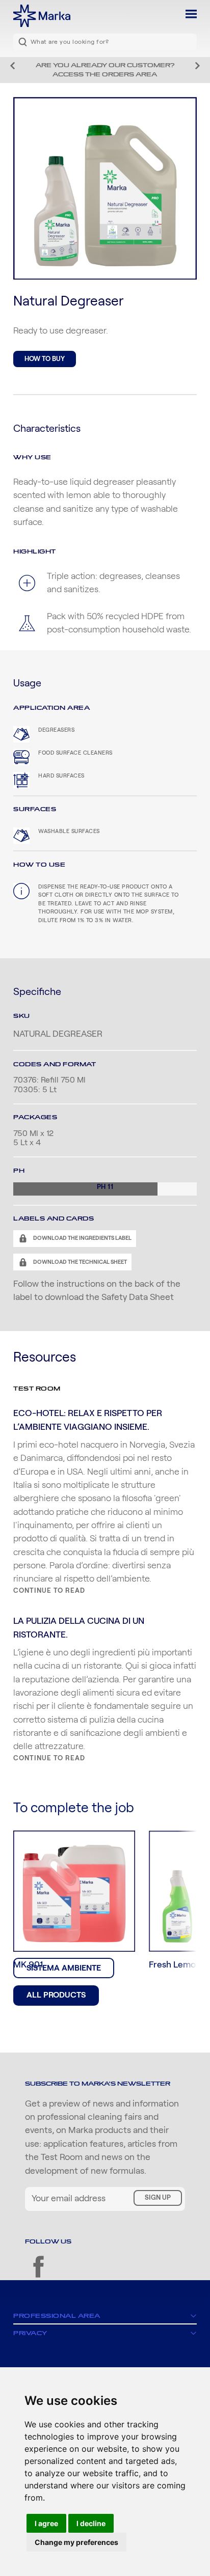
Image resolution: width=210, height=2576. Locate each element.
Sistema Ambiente (64, 1968)
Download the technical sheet (80, 1262)
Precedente (12, 66)
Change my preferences (76, 2542)
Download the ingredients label (82, 1238)
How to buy (45, 359)
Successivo (198, 66)
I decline (91, 2523)
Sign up (158, 2198)
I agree (46, 2523)
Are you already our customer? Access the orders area (105, 70)
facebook (38, 2267)
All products (56, 1995)
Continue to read (49, 1591)
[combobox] (105, 42)
